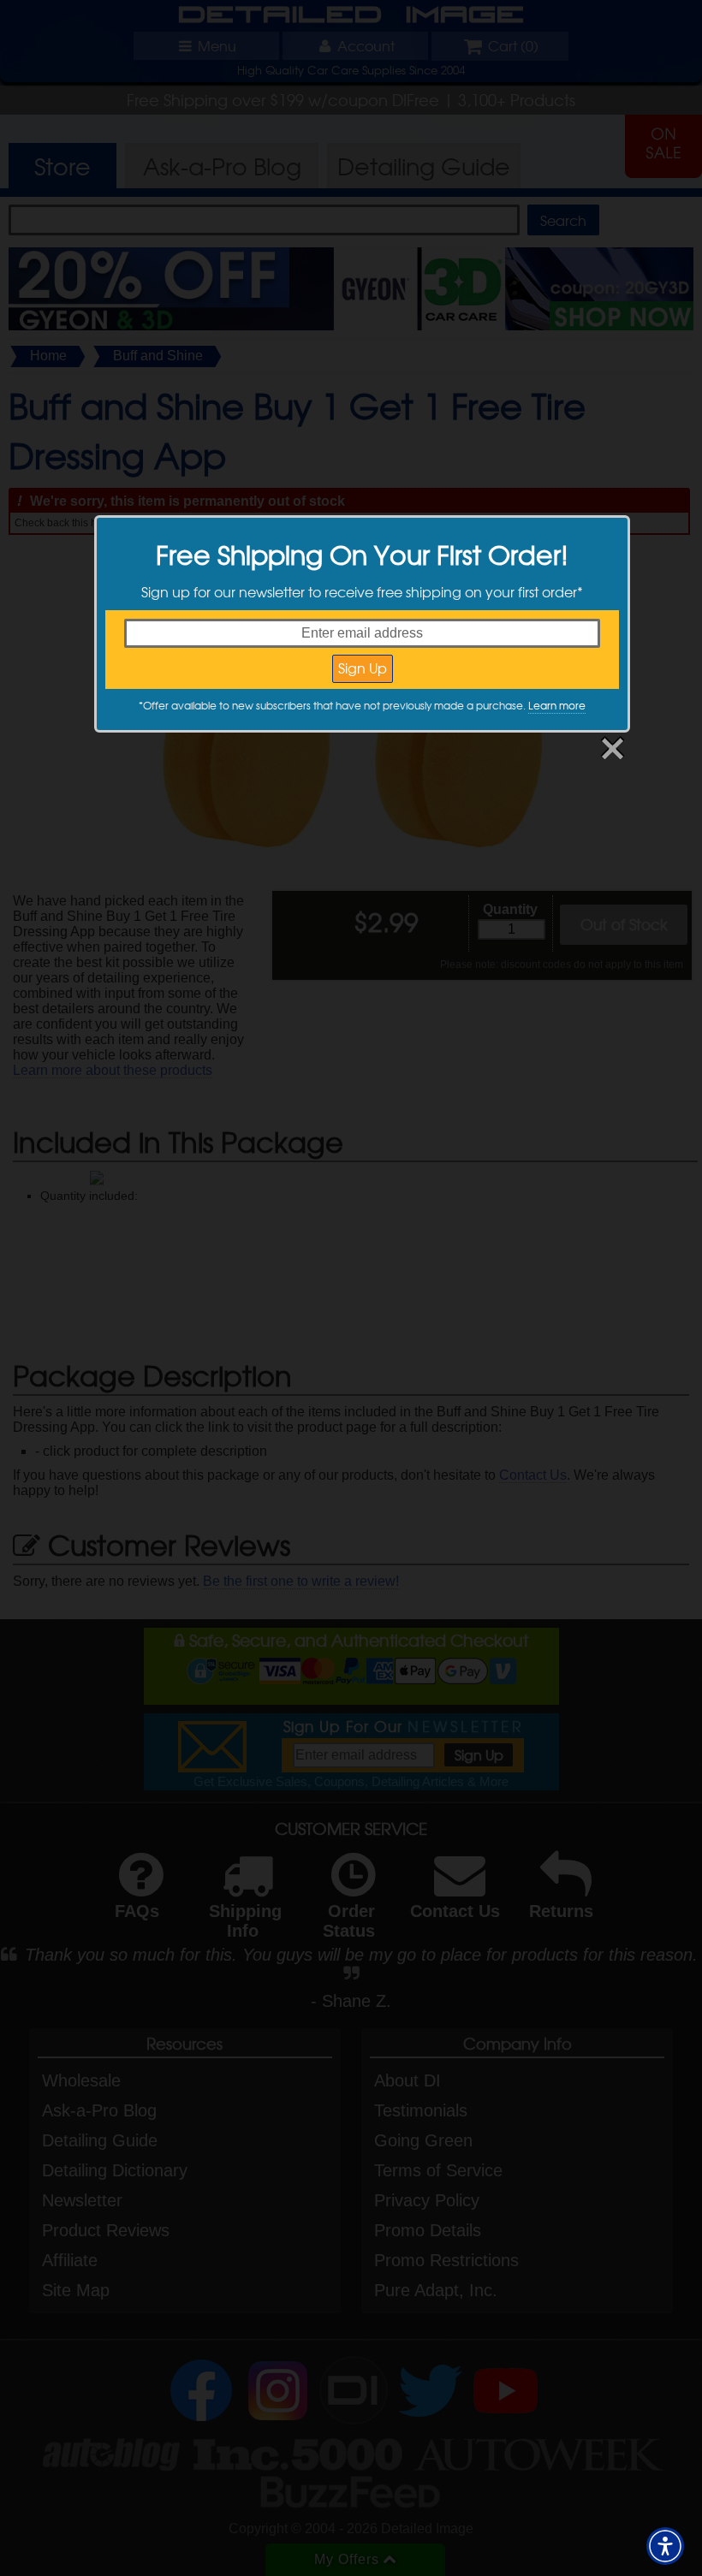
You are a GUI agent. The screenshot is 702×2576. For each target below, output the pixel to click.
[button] (665, 2546)
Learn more (557, 705)
